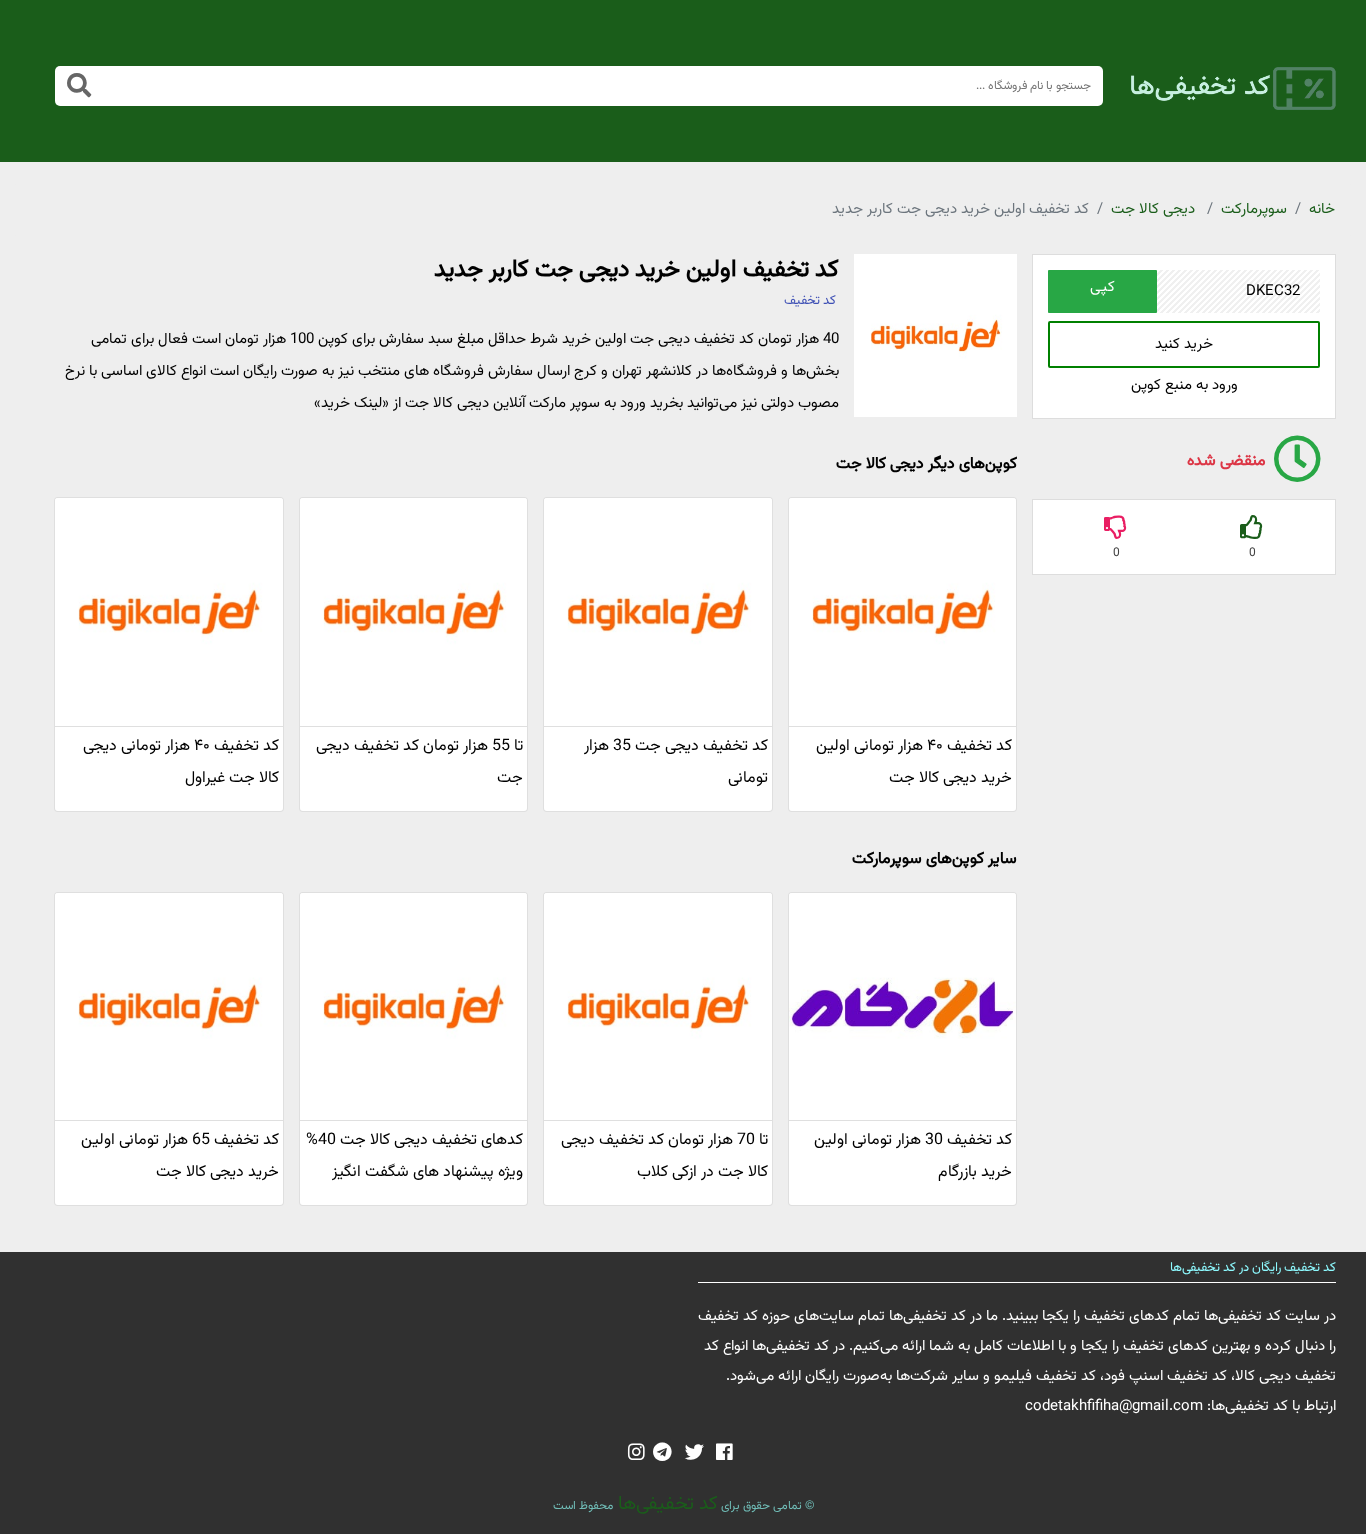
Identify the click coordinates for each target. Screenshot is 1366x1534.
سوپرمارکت (1254, 209)
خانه (1322, 209)
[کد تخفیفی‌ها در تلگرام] (662, 1454)
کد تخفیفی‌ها (665, 1504)
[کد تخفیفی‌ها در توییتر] (694, 1454)
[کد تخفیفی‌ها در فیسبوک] (724, 1454)
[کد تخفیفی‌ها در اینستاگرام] (636, 1454)
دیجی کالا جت (1153, 209)
